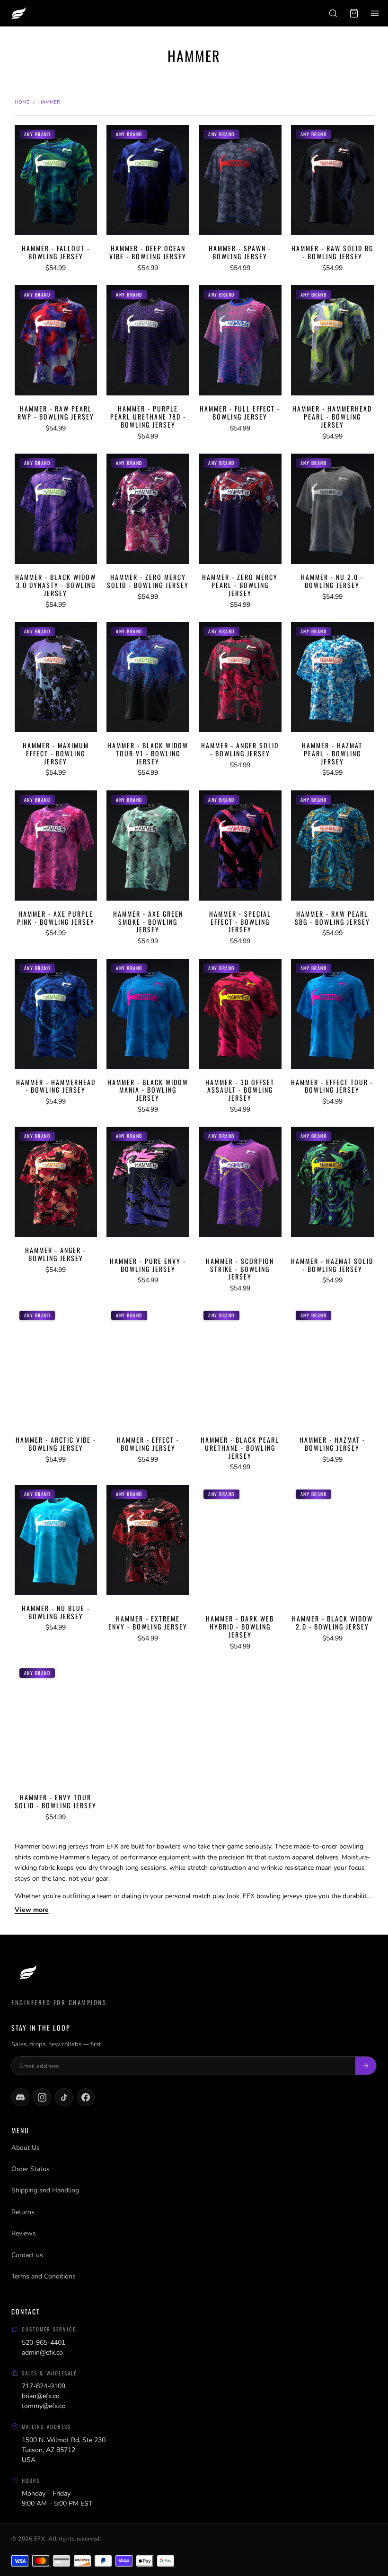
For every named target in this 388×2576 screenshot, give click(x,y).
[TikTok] (64, 2097)
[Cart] (354, 13)
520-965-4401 (44, 2343)
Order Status (31, 2169)
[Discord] (20, 2097)
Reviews (24, 2233)
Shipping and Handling (45, 2190)
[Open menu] (375, 13)
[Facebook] (86, 2097)
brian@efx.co (41, 2396)
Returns (23, 2212)
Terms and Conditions (44, 2276)
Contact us (27, 2255)
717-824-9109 (44, 2386)
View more (32, 1910)
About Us (26, 2148)
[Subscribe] (366, 2066)
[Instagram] (42, 2097)
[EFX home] (18, 13)
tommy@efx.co (44, 2406)
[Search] (333, 13)
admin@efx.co (42, 2353)
